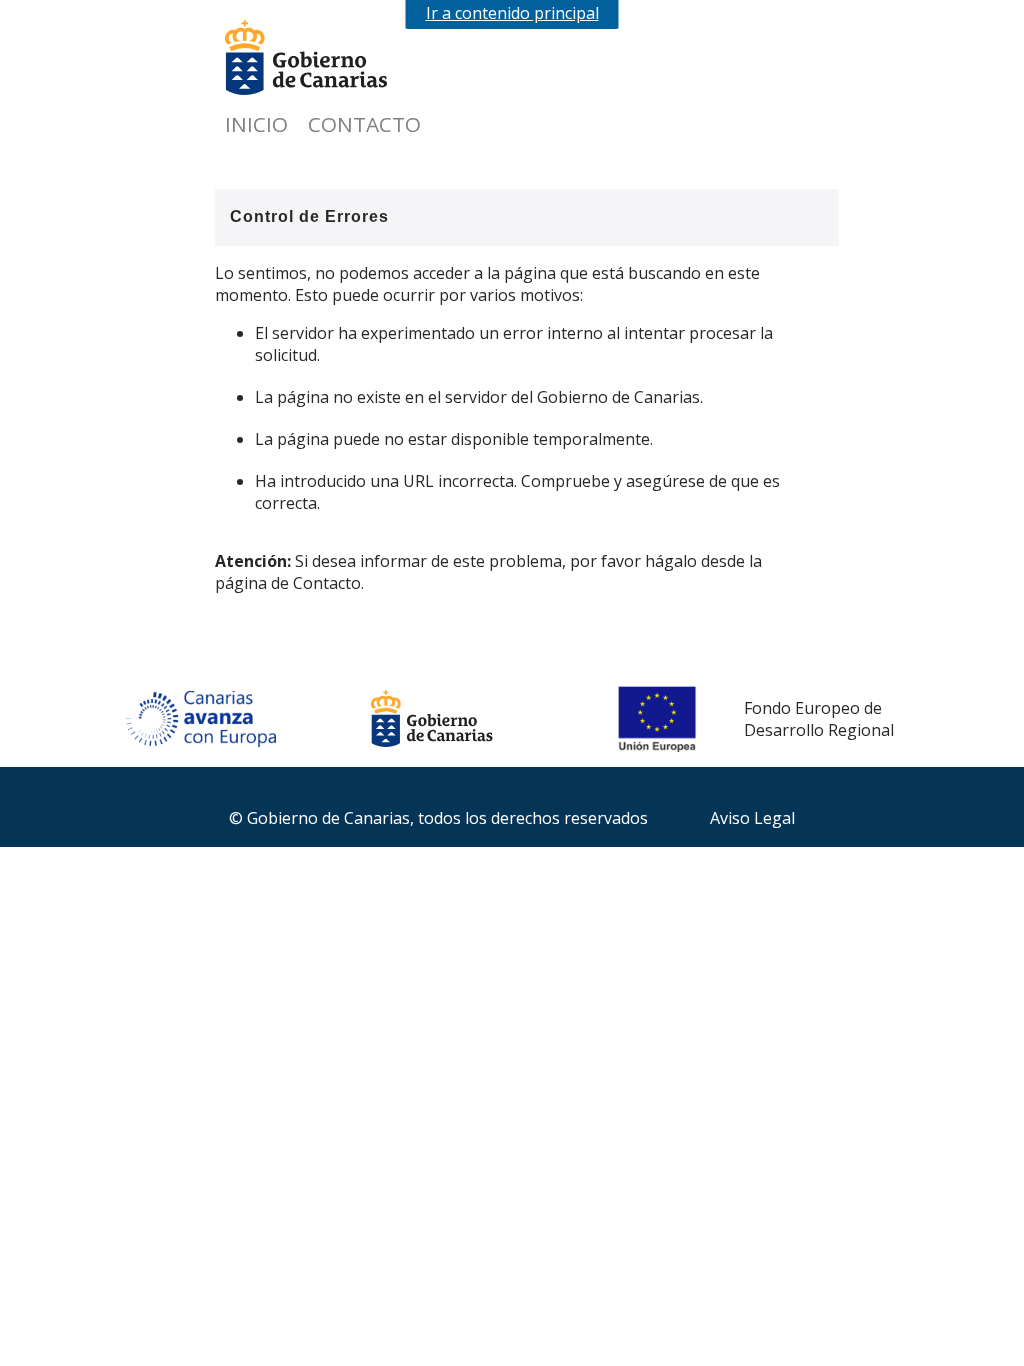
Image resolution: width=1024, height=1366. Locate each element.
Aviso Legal (752, 818)
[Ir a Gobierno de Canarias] (325, 60)
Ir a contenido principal (512, 13)
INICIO (256, 124)
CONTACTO (364, 124)
